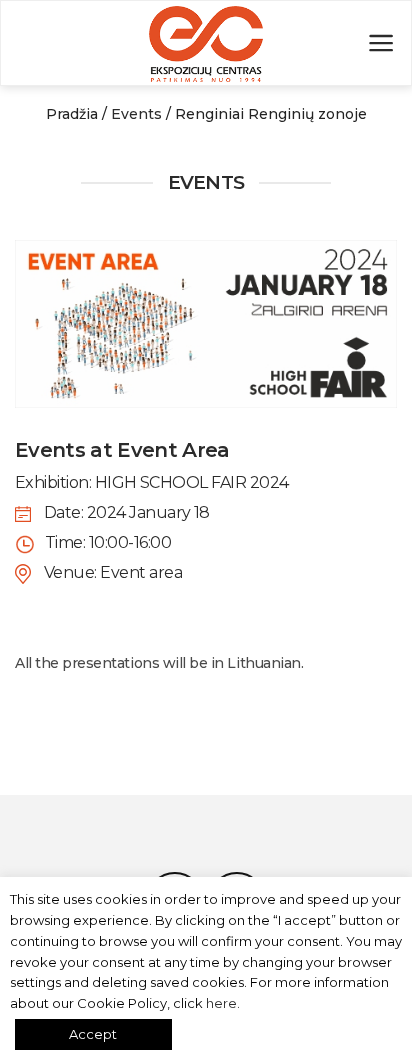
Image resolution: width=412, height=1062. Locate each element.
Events (136, 114)
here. (223, 1003)
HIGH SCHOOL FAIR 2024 (192, 482)
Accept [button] (93, 1034)
